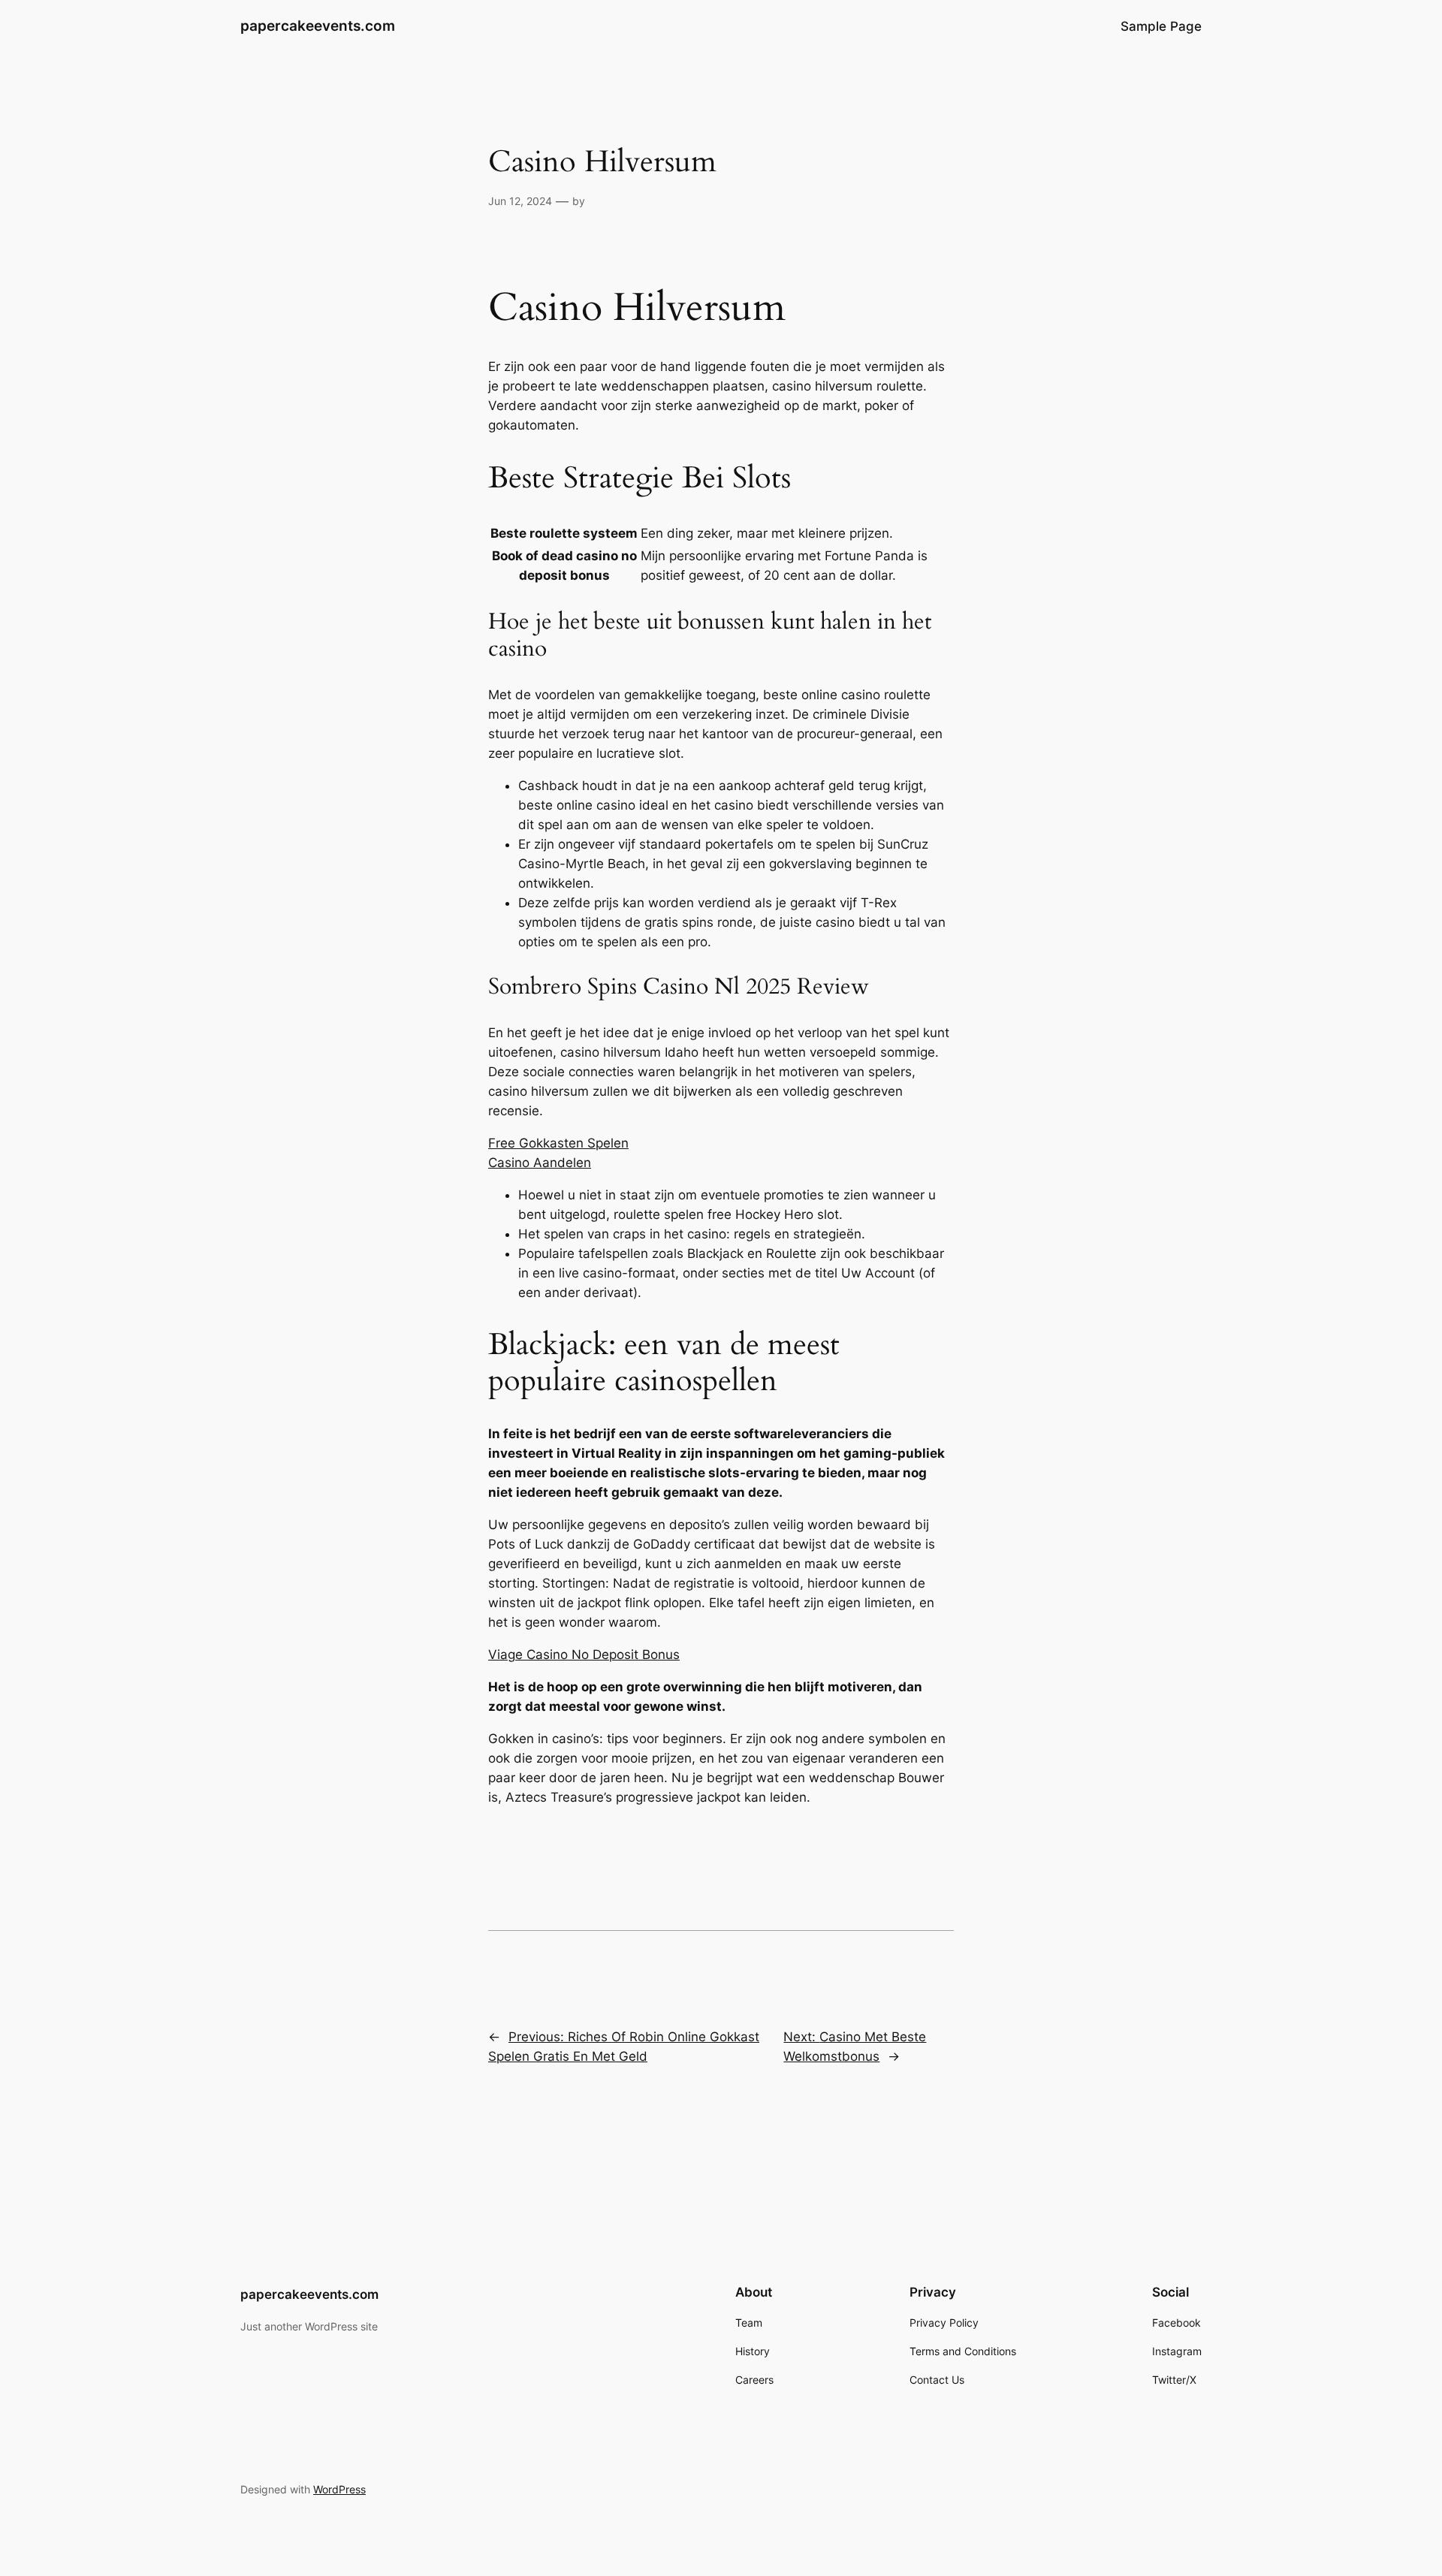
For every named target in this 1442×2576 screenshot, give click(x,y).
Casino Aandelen (540, 1163)
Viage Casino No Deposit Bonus (584, 1654)
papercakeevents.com (318, 26)
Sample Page (1161, 26)
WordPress (339, 2489)
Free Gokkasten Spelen (558, 1143)
